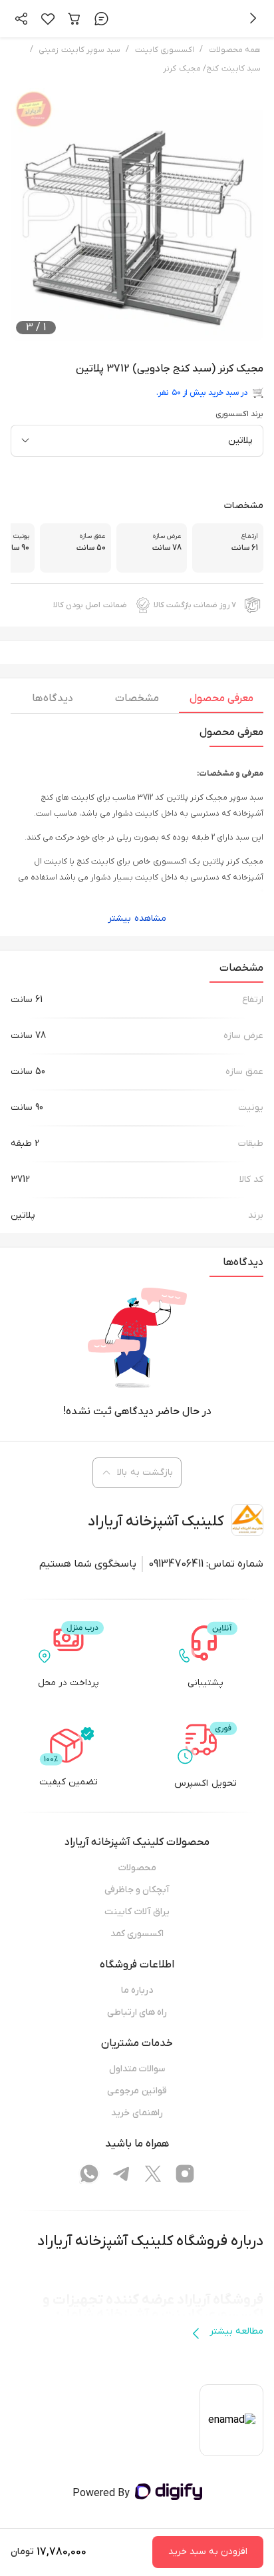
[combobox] (137, 441)
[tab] (221, 702)
